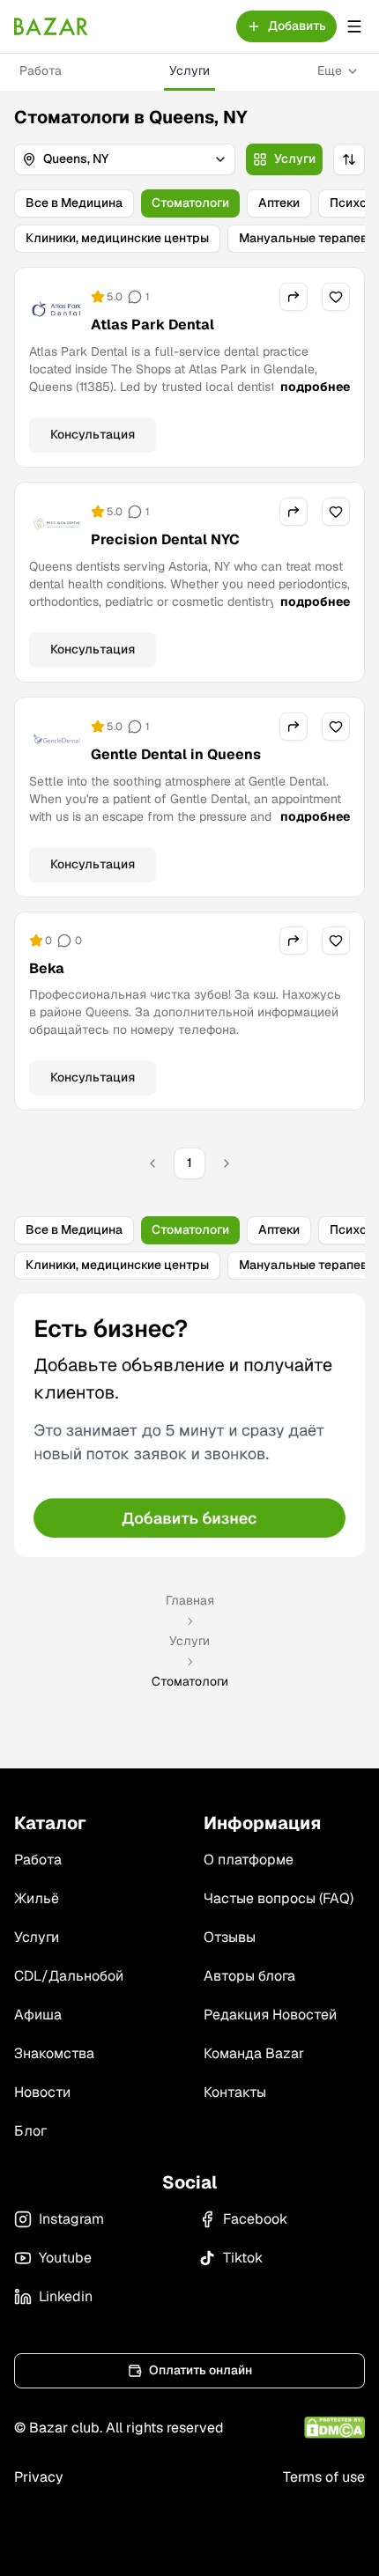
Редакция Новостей (270, 2015)
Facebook (255, 2219)
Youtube (65, 2258)
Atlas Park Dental (152, 325)
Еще (330, 70)
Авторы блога (249, 1976)
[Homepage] (51, 26)
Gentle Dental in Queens (176, 754)
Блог (30, 2131)
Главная (190, 1600)
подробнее (315, 387)
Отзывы (230, 1937)
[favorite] (336, 297)
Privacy (39, 2477)
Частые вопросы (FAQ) (279, 1898)
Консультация (93, 434)
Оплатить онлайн (201, 2370)
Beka (47, 968)
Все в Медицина (74, 203)
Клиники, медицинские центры (117, 238)
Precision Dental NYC (165, 539)
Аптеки (279, 203)
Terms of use (324, 2477)
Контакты (235, 2092)
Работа (41, 70)
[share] (294, 297)
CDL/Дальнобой (69, 1976)
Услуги (189, 70)
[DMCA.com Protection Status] (334, 2428)
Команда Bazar (254, 2053)
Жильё (37, 1898)
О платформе (249, 1860)
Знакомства (54, 2053)
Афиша (38, 2015)
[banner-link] (189, 1425)
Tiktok (243, 2258)
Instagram (71, 2219)
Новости (42, 2092)
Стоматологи (190, 203)
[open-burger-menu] (354, 26)
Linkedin (66, 2296)
